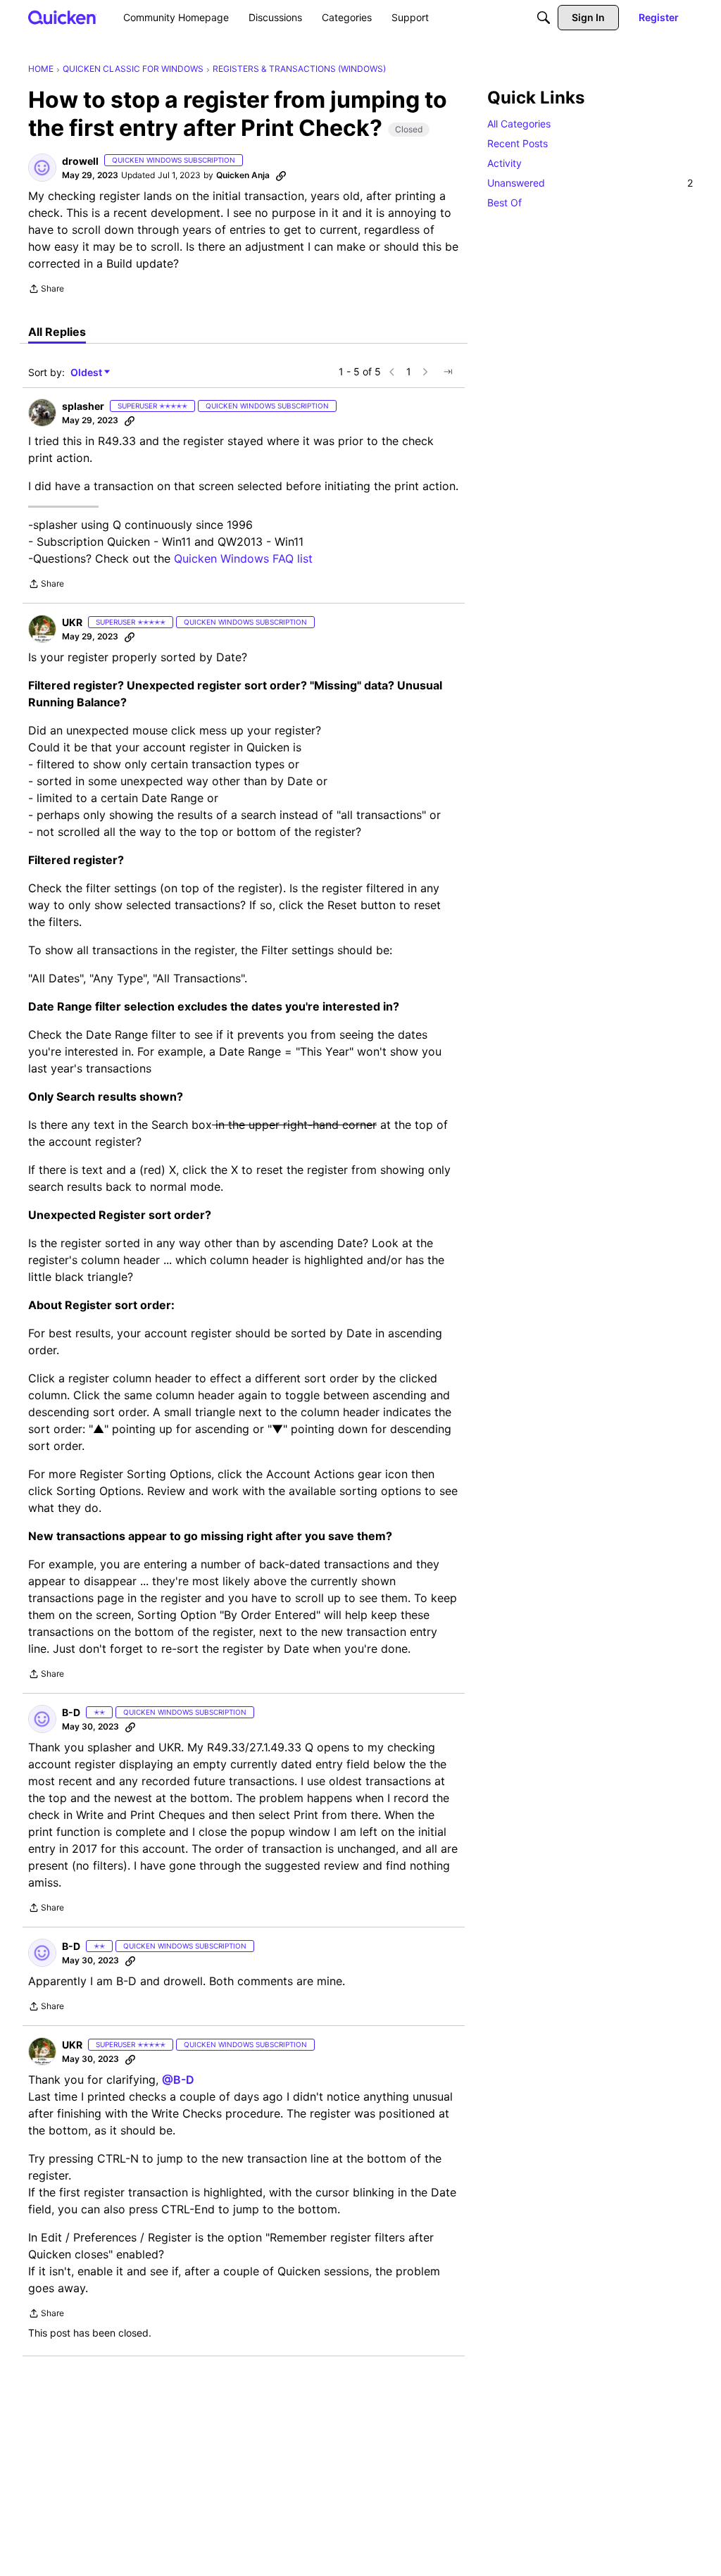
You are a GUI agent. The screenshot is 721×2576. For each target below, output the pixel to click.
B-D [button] (71, 1712)
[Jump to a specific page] (448, 372)
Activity (504, 163)
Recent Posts (518, 143)
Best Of (504, 202)
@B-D (178, 2080)
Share (46, 290)
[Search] (544, 18)
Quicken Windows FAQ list (243, 558)
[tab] (57, 332)
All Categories (519, 124)
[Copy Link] (281, 175)
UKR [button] (72, 622)
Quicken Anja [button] (243, 175)
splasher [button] (83, 406)
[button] (42, 168)
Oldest (87, 373)
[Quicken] (62, 17)
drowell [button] (80, 161)
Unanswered (590, 183)
